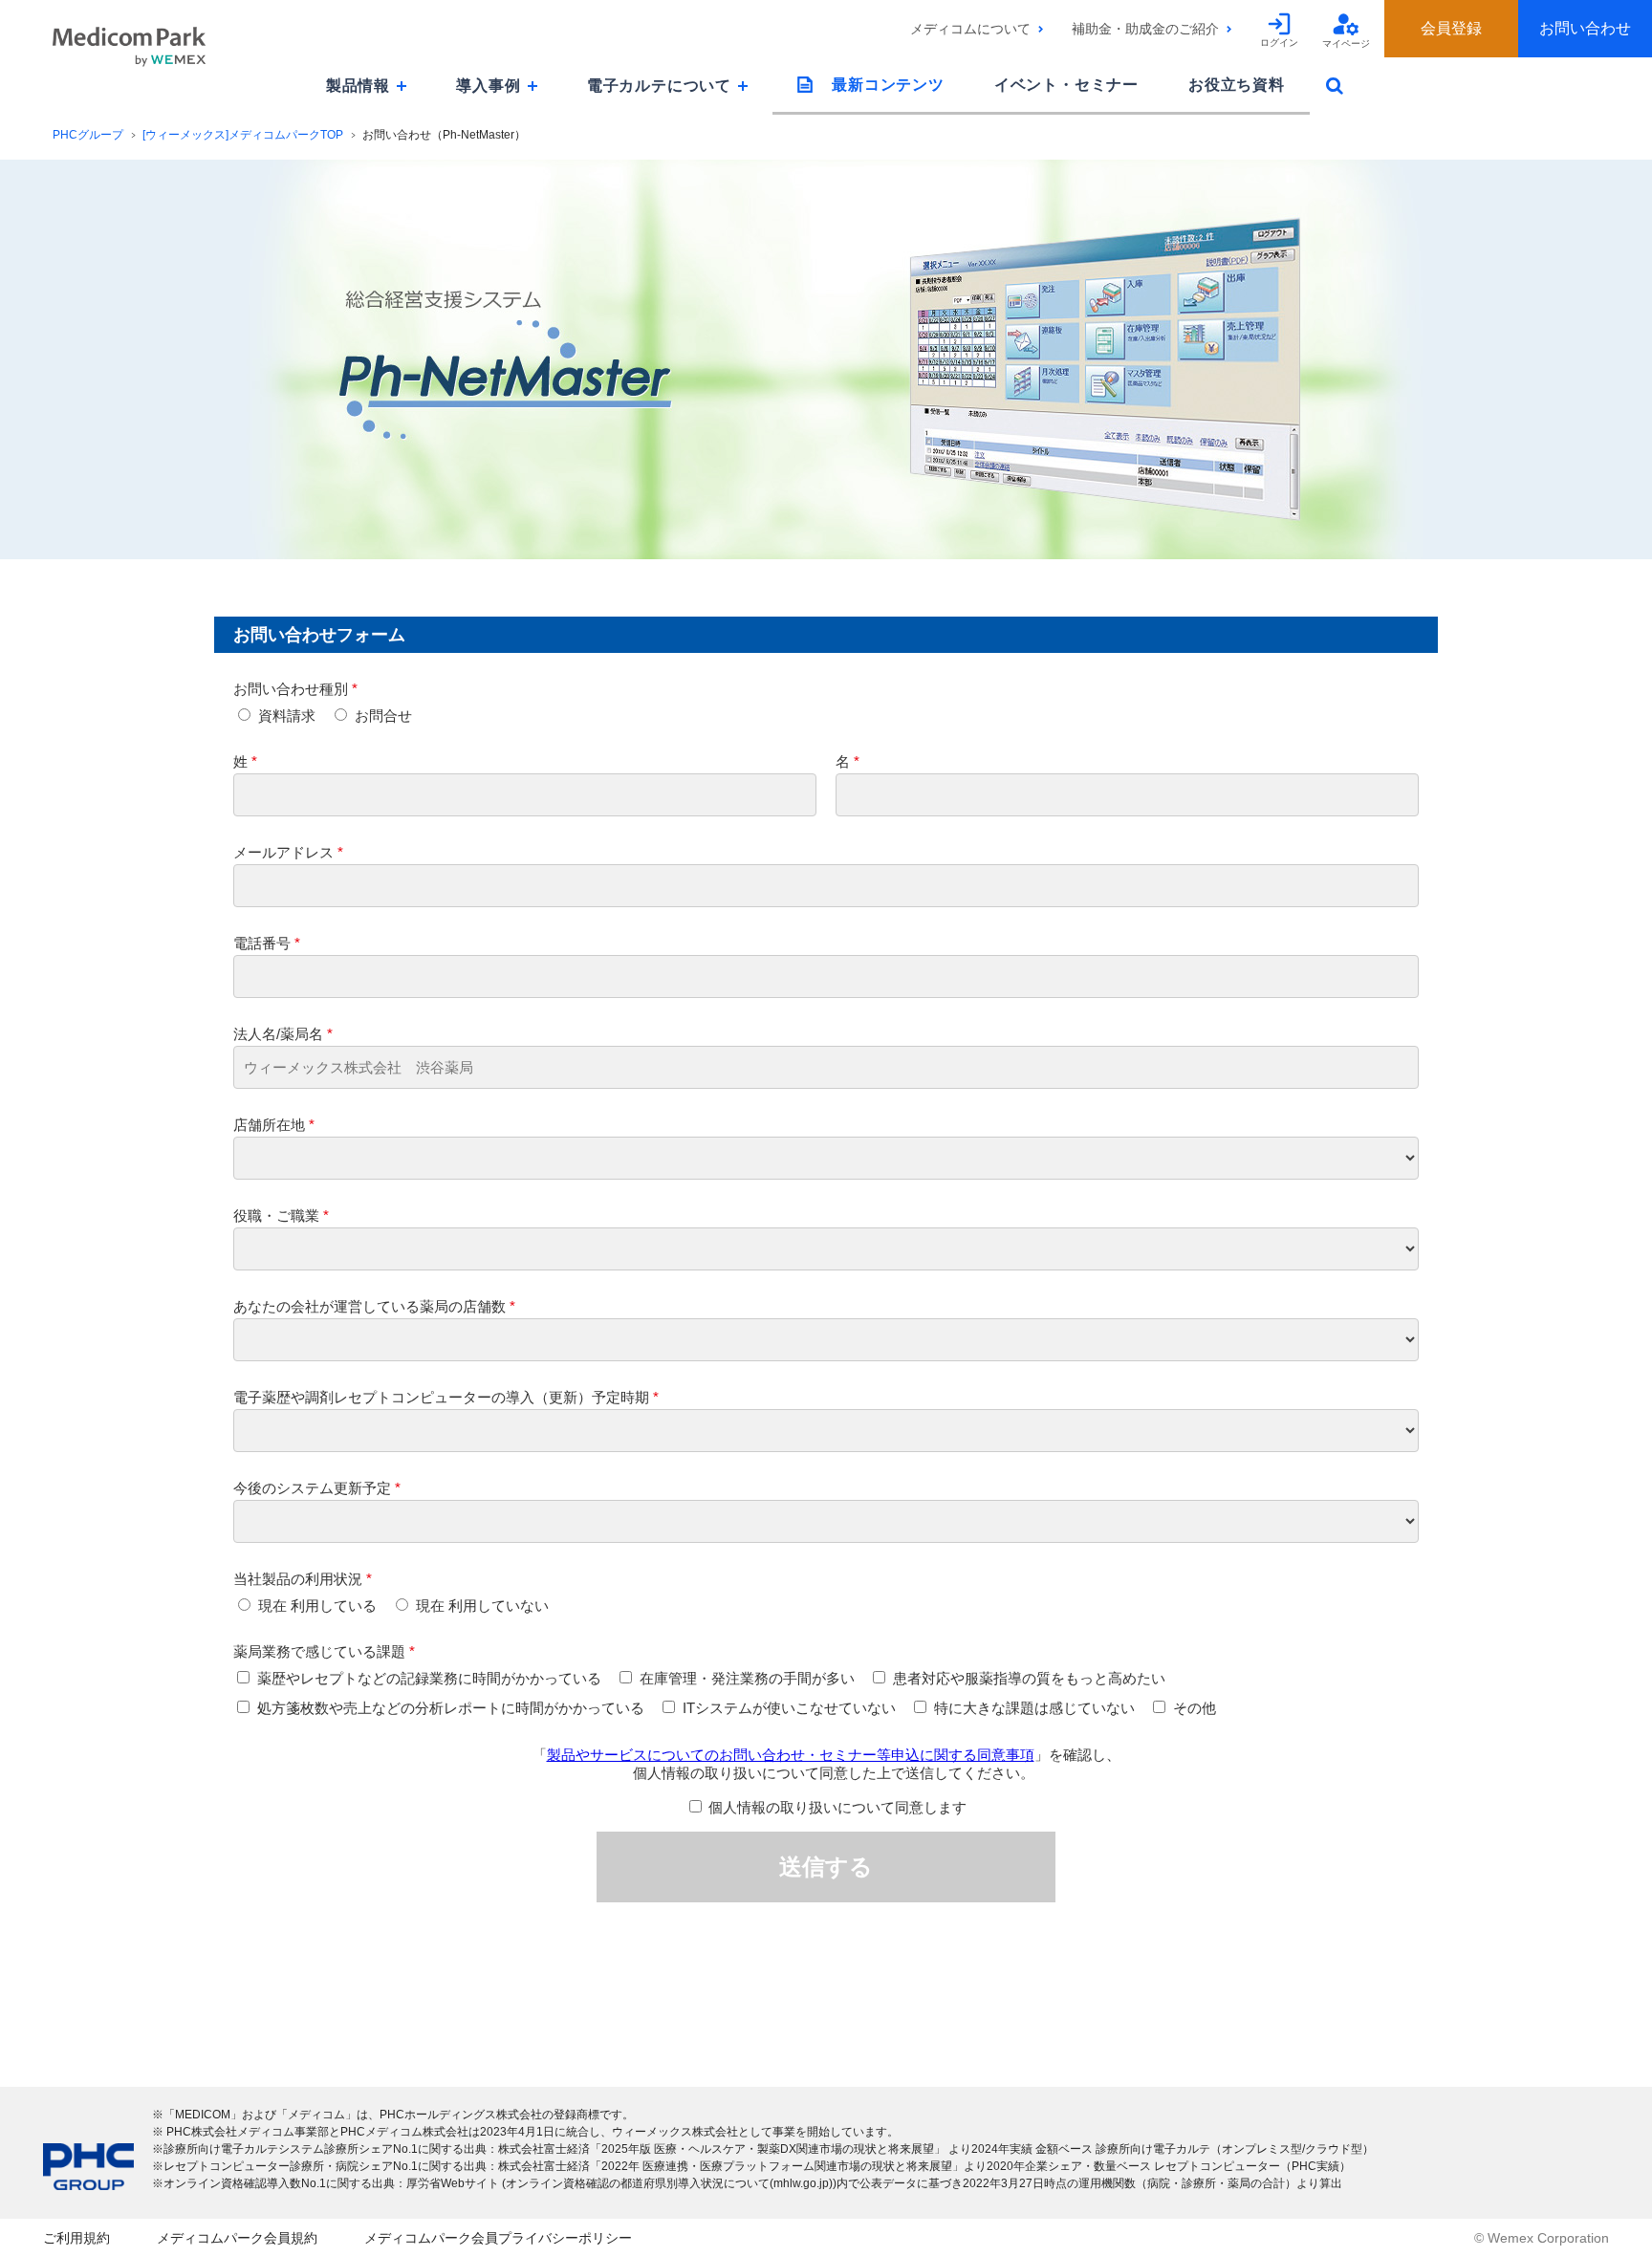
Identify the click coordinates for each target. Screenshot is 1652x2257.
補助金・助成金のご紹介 (1145, 29)
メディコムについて (970, 29)
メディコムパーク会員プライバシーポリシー (498, 2238)
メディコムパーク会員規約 (237, 2238)
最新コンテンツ (888, 85)
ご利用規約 (76, 2238)
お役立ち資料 (1237, 85)
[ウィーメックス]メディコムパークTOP (243, 135)
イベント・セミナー (1066, 85)
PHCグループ (88, 135)
